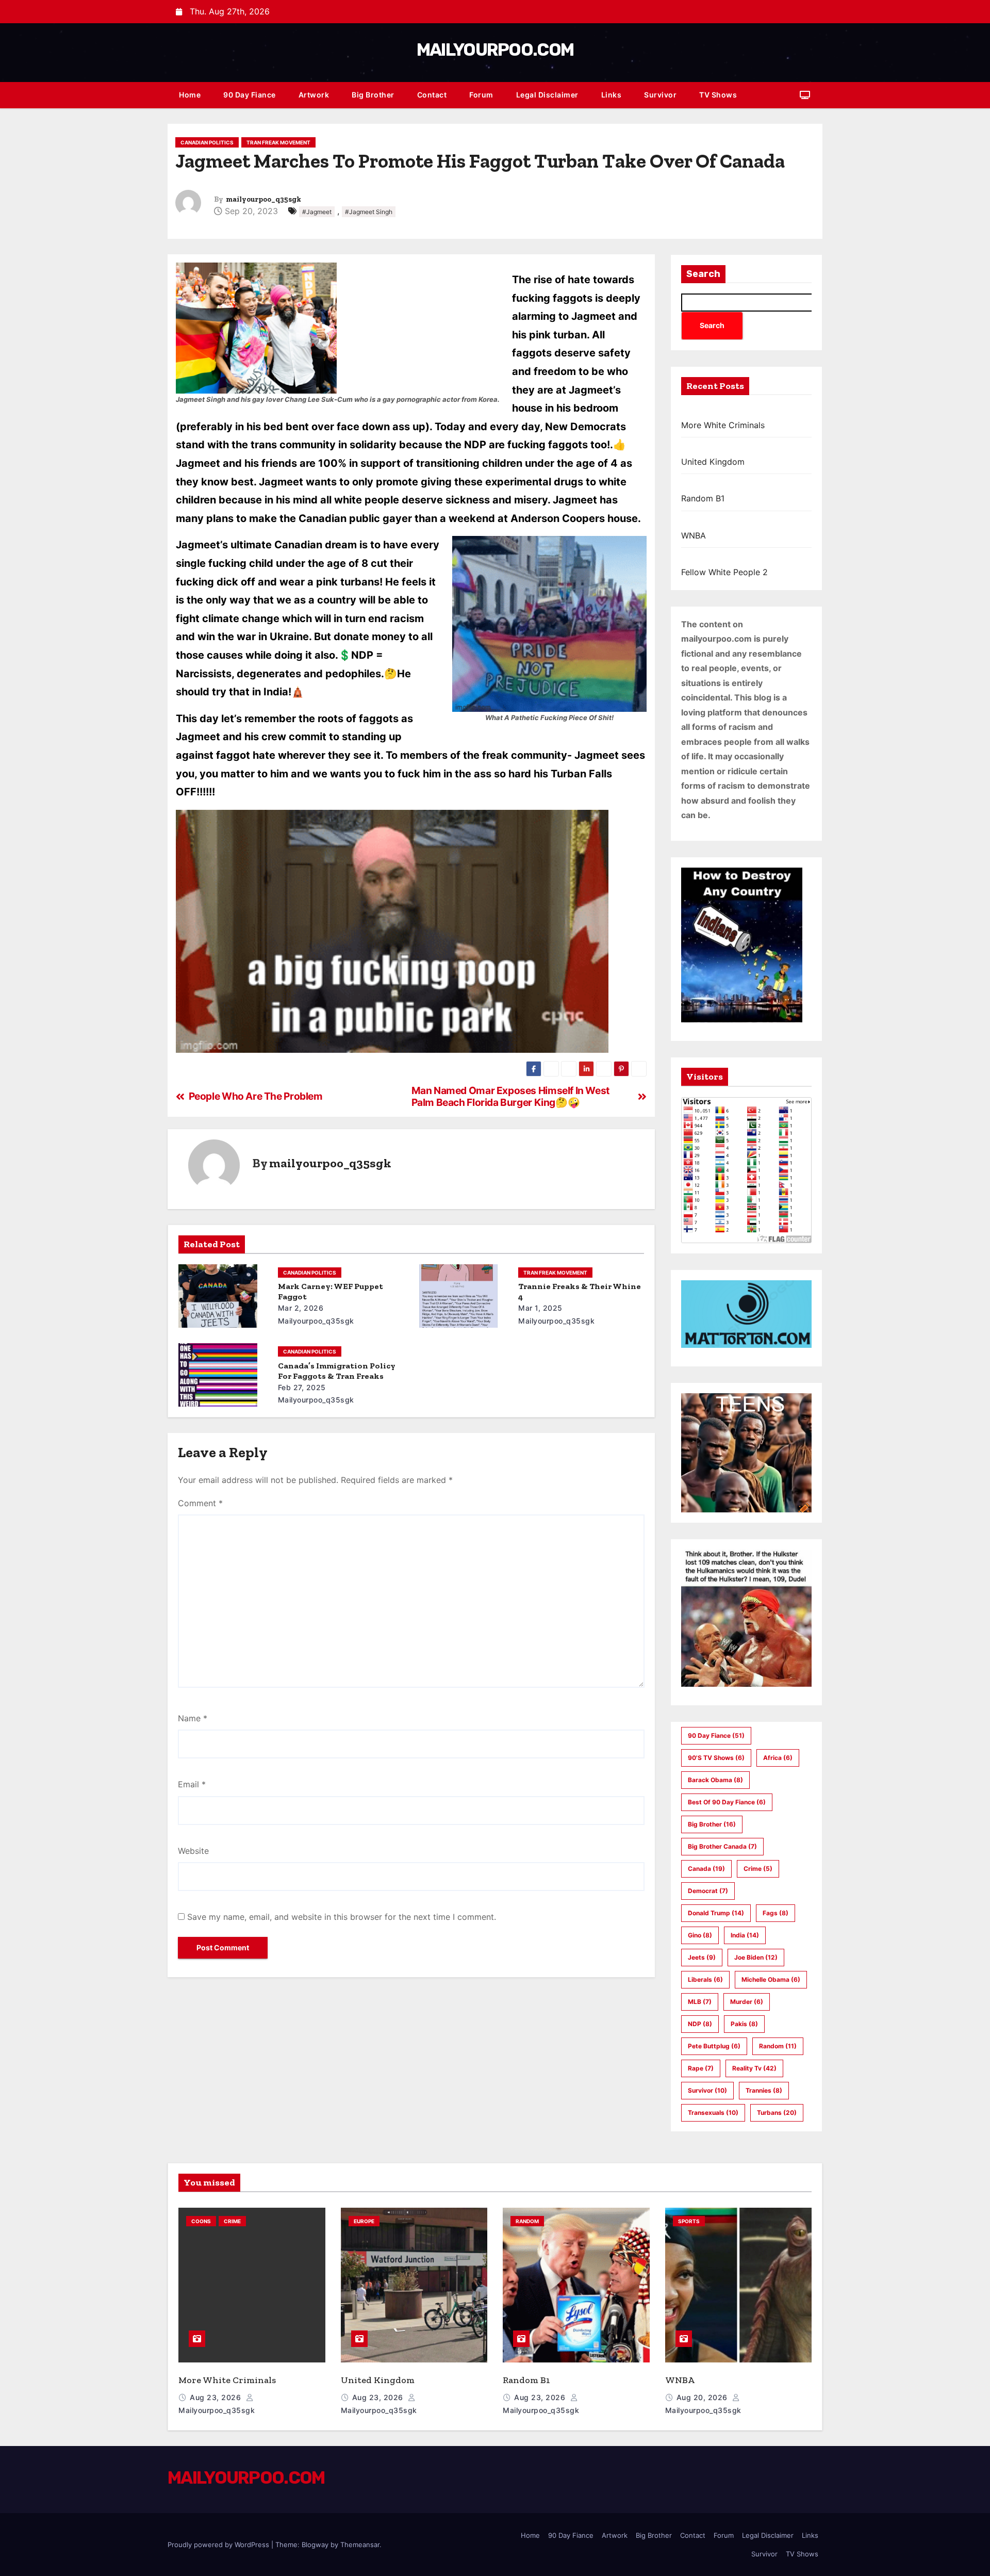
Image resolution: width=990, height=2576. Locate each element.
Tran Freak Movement (278, 142)
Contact (432, 95)
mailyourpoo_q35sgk (263, 199)
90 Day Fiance (250, 95)
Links (612, 95)
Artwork (314, 95)
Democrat (708, 1891)
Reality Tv (754, 2068)
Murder (747, 2002)
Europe (364, 2221)
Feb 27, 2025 (302, 1387)
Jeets (702, 1957)
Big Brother (373, 95)
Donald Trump (716, 1913)
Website (193, 1851)
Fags (775, 1913)
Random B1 (703, 498)
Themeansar (360, 2545)
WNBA (694, 535)
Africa (778, 1758)
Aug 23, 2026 (217, 2397)
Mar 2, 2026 (301, 1308)
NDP (700, 2024)
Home (190, 95)
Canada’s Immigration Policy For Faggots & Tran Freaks (337, 1371)
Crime (758, 1869)
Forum (481, 95)
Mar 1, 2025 (540, 1308)
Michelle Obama (771, 1979)
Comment (200, 1503)
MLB (700, 2002)
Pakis (744, 2024)
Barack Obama (715, 1780)
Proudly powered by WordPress (219, 2545)
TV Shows (718, 95)
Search (703, 274)
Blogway (315, 2545)
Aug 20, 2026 (703, 2397)
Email (192, 1784)
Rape (701, 2068)
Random (778, 2046)
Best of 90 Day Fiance (727, 1802)
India (745, 1935)
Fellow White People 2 (724, 572)
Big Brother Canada (722, 1846)
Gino (700, 1935)
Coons (201, 2221)
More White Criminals (723, 425)
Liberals (705, 1979)
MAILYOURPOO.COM (495, 50)
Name (193, 1718)
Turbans (777, 2113)
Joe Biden (756, 1957)
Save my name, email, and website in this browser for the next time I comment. (342, 1917)
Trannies (764, 2090)
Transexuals (713, 2113)
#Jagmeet (317, 212)
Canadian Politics (207, 142)
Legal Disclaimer (547, 95)
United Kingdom (713, 462)
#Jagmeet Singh (369, 212)
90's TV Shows (716, 1758)
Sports (689, 2221)
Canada (706, 1869)
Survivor (660, 95)
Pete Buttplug (714, 2046)
